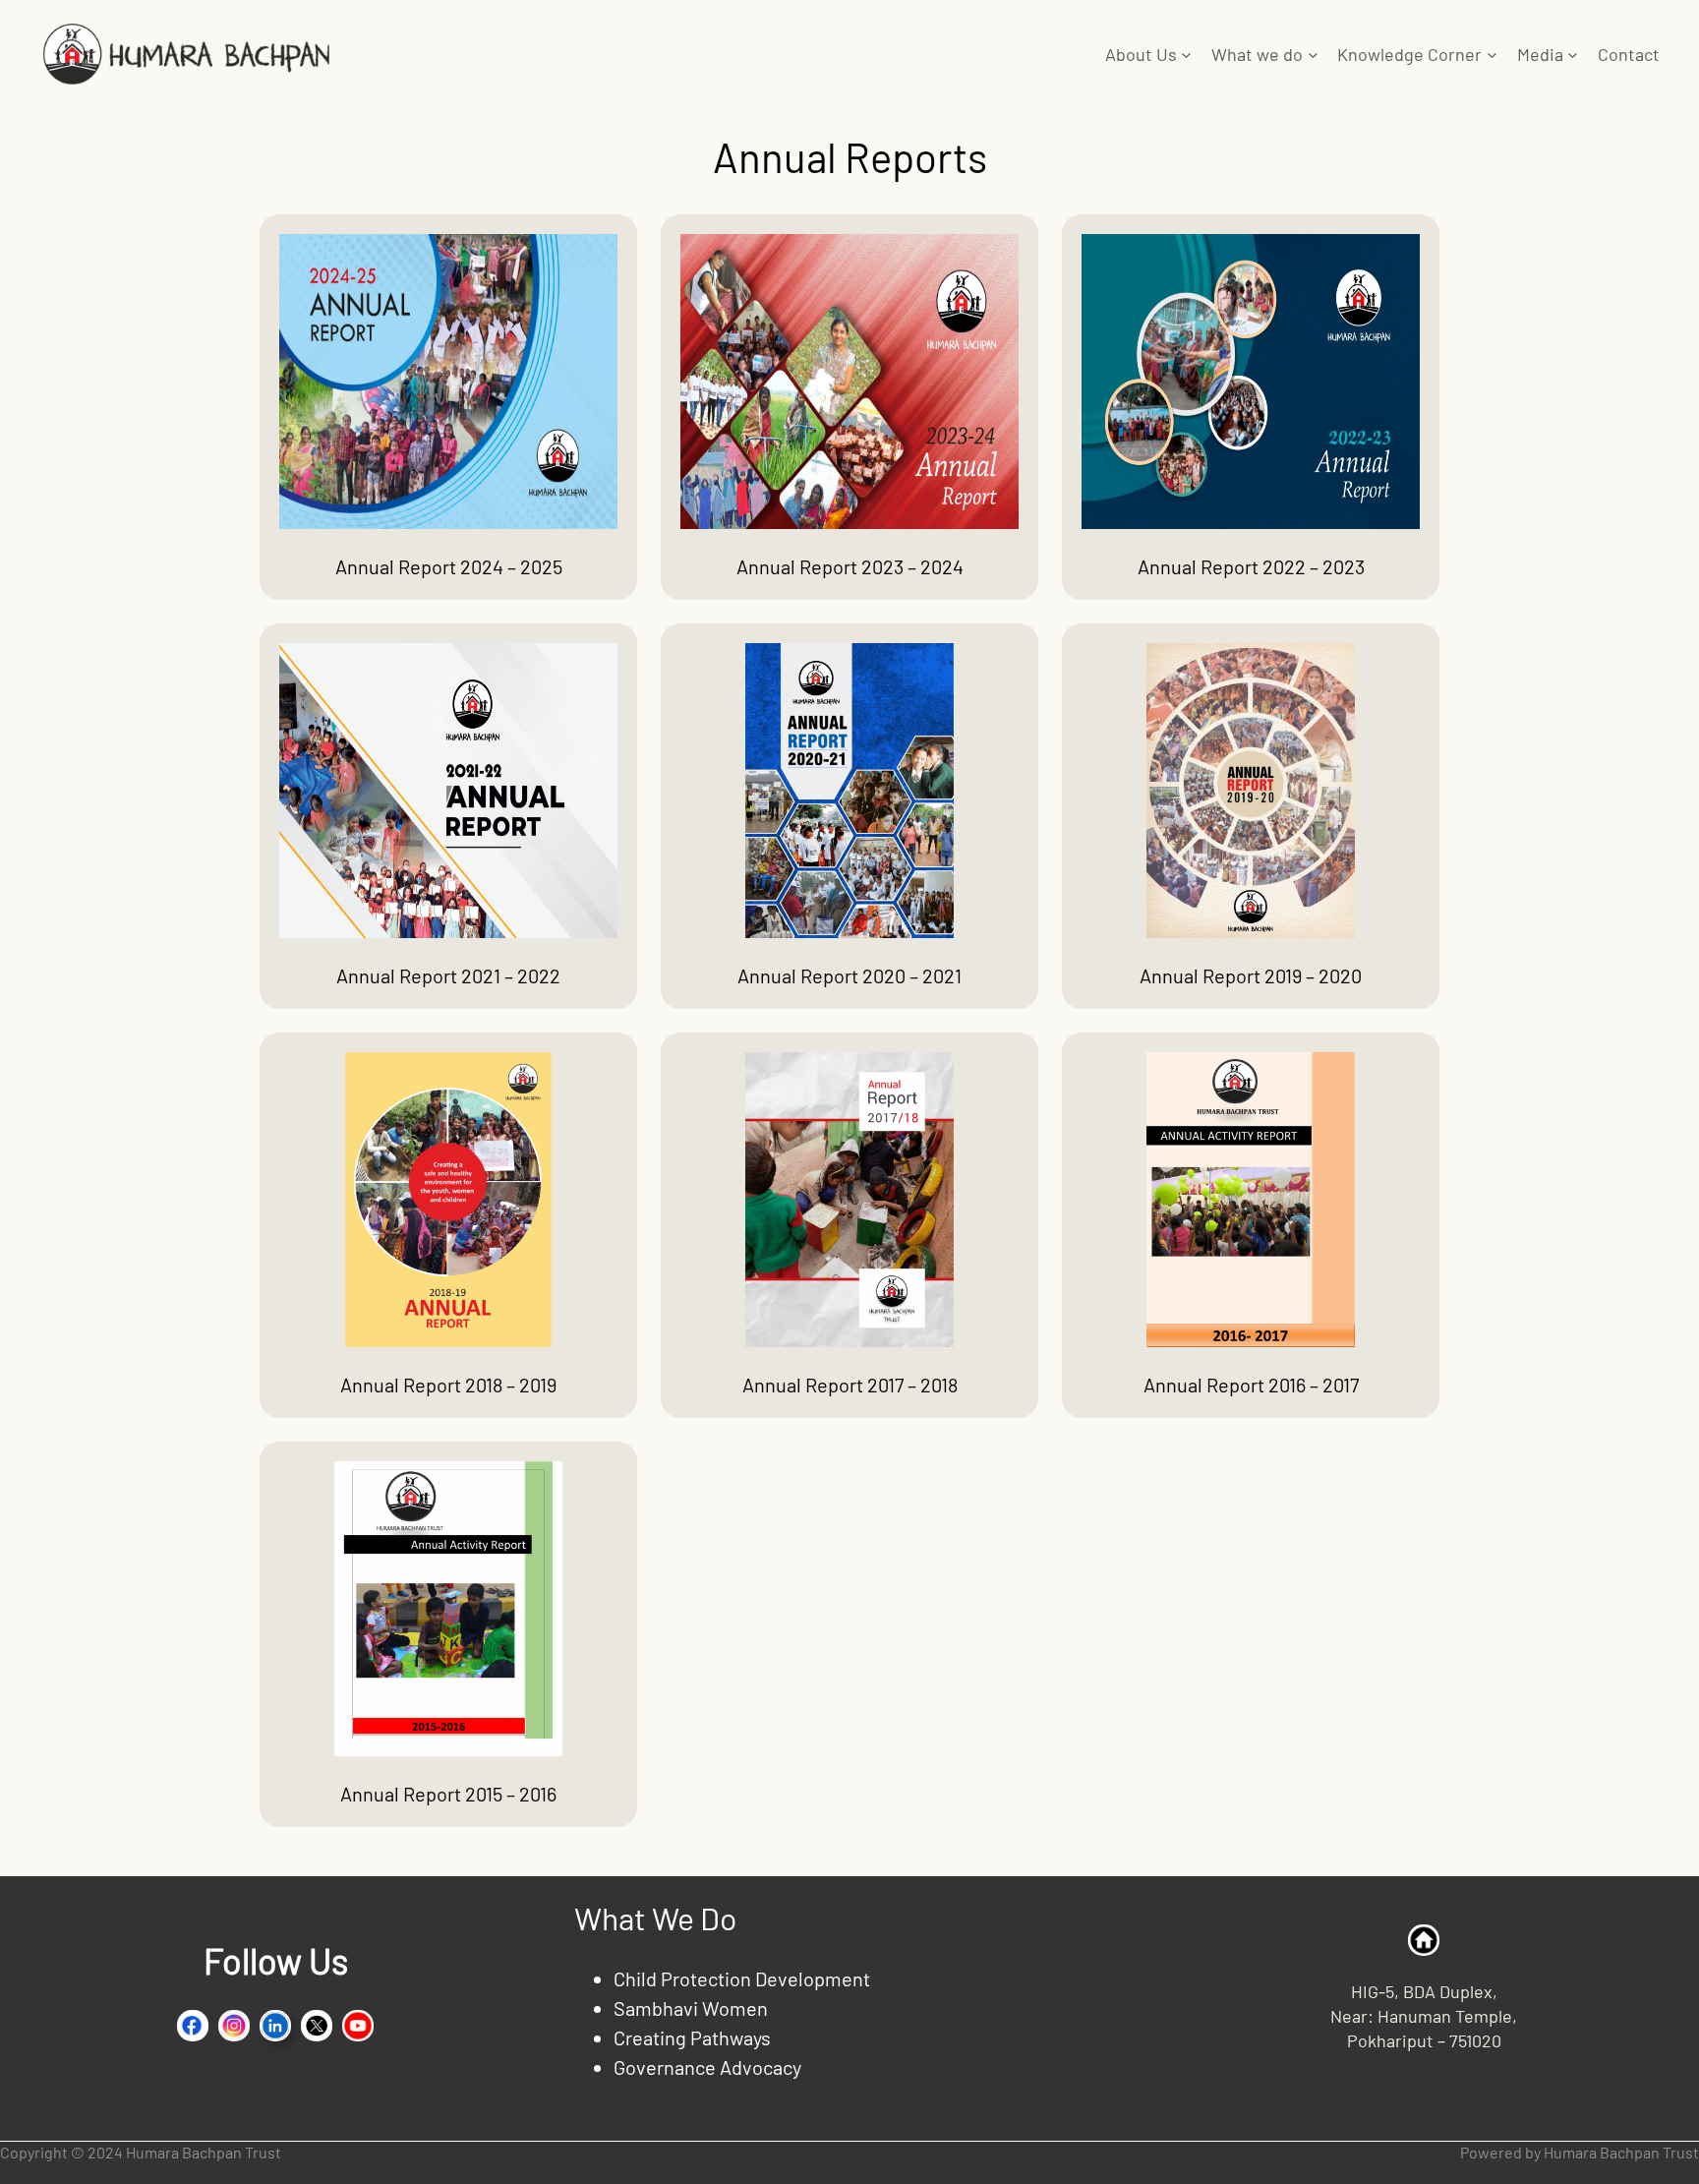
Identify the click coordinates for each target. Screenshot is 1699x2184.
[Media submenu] (1573, 55)
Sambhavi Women (691, 2008)
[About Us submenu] (1186, 55)
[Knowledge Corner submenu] (1492, 55)
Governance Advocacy (707, 2067)
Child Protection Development (742, 1978)
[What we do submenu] (1313, 55)
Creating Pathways (692, 2037)
